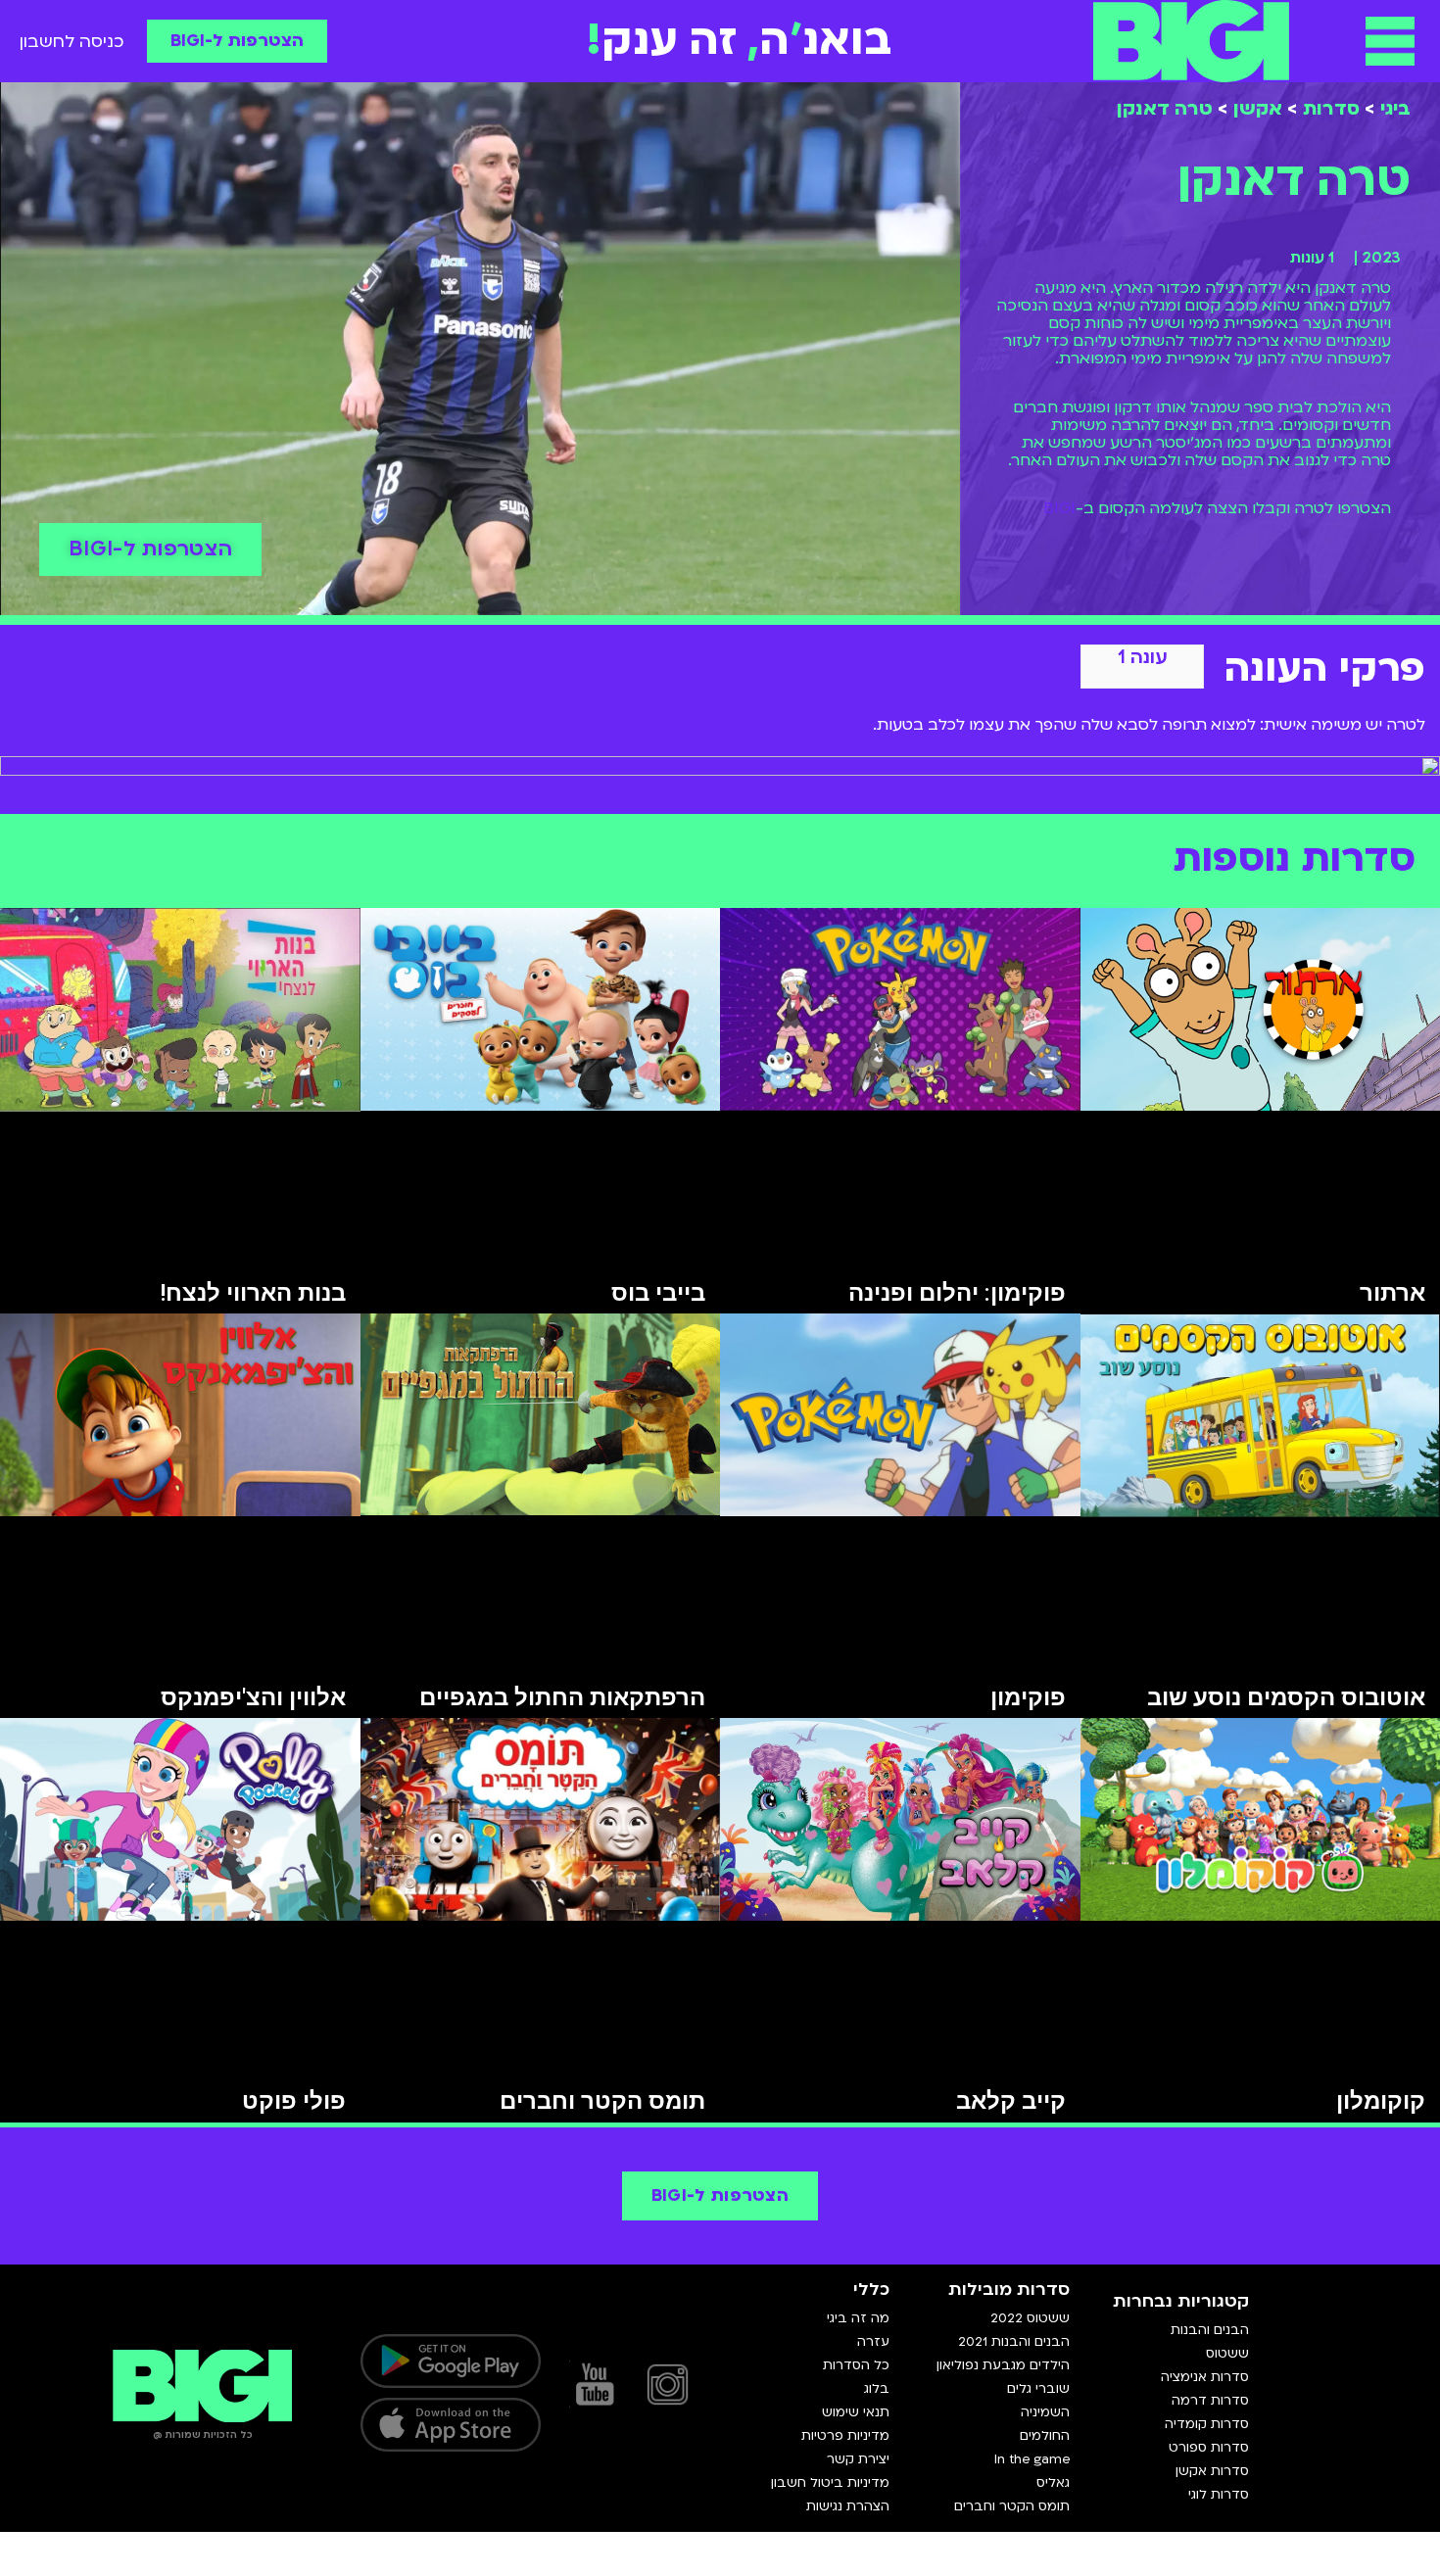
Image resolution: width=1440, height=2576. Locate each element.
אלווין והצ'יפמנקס (253, 1697)
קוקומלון (1381, 2101)
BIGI (1059, 508)
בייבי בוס (658, 1293)
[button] (1390, 41)
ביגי (1395, 109)
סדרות (1331, 109)
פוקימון (1028, 1697)
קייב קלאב (1011, 2101)
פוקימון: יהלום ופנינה (957, 1293)
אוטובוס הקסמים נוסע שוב (1286, 1697)
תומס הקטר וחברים (602, 2101)
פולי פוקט (294, 2101)
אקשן (1258, 109)
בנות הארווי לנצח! (253, 1293)
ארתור (1392, 1293)
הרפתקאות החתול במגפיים (562, 1697)
